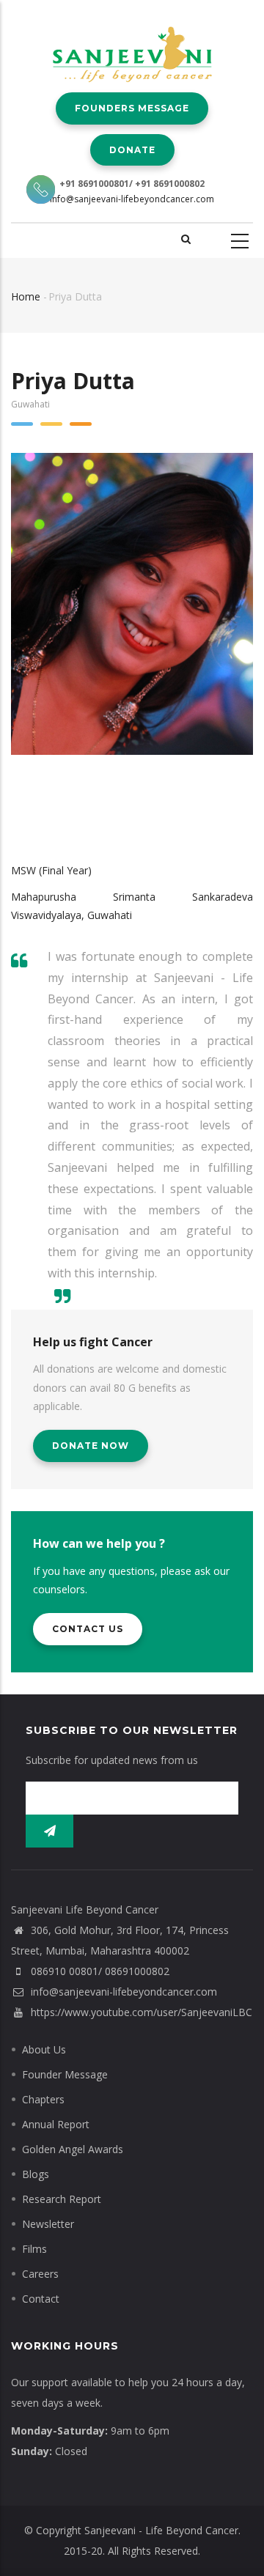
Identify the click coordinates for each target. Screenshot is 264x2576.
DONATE (132, 150)
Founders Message (132, 108)
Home (26, 296)
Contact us (88, 1629)
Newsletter (48, 2224)
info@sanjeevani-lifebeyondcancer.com (132, 199)
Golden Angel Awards (73, 2149)
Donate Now (91, 1446)
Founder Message (65, 2074)
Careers (40, 2274)
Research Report (62, 2199)
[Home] (132, 44)
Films (34, 2249)
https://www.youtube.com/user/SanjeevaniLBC (140, 2012)
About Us (44, 2049)
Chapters (43, 2099)
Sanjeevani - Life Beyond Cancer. (162, 2530)
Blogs (36, 2174)
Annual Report (56, 2124)
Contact (41, 2299)
